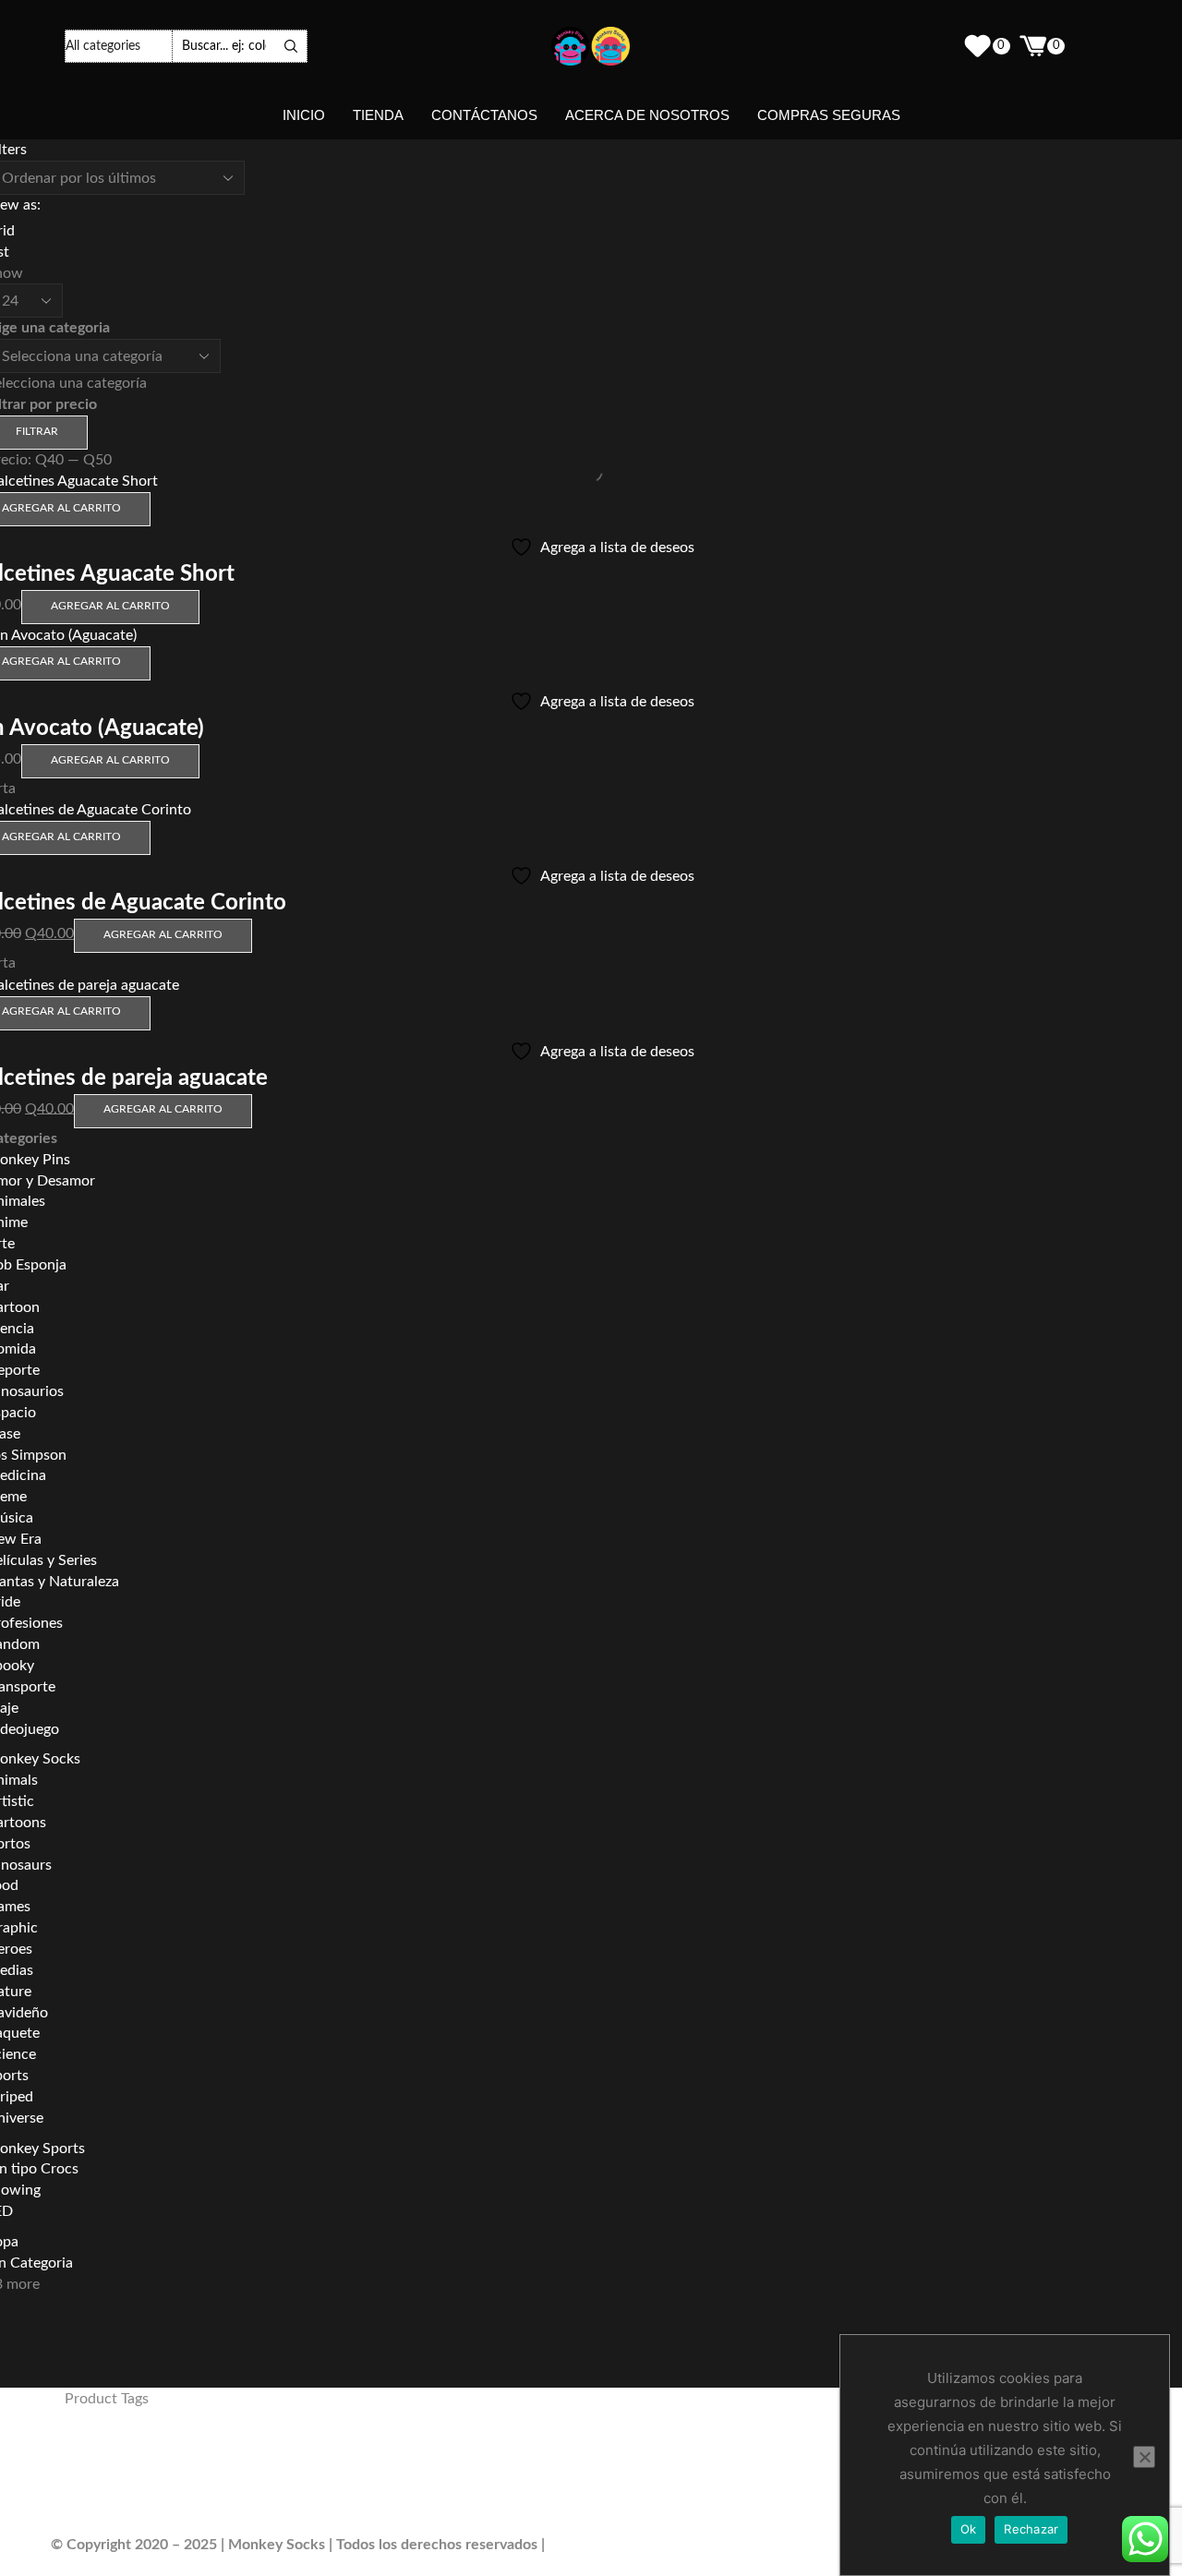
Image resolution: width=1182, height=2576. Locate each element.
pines (135, 2514)
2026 (299, 2449)
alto (557, 2451)
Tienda (378, 115)
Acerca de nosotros (647, 115)
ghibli (581, 2483)
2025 (236, 2448)
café (167, 2483)
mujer (828, 2481)
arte (809, 2452)
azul (834, 2452)
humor (686, 2481)
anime (765, 2450)
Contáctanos (484, 115)
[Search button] (291, 46)
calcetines (285, 2481)
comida (350, 2482)
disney (439, 2481)
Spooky (310, 2518)
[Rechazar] (1144, 2457)
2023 (127, 2451)
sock (271, 2516)
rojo (241, 2518)
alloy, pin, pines (494, 2452)
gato (551, 2483)
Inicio (304, 115)
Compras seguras (829, 115)
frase (522, 2483)
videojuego (364, 2518)
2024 (175, 2449)
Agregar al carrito (110, 606)
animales (696, 2450)
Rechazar (1031, 2529)
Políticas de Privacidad (622, 2545)
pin (83, 2513)
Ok (969, 2529)
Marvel (735, 2483)
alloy (419, 2448)
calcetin (213, 2481)
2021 (85, 2451)
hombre (628, 2481)
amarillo (592, 2453)
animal (635, 2451)
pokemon (199, 2517)
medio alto (782, 2483)
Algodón (361, 2451)
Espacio (484, 2483)
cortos (395, 2483)
